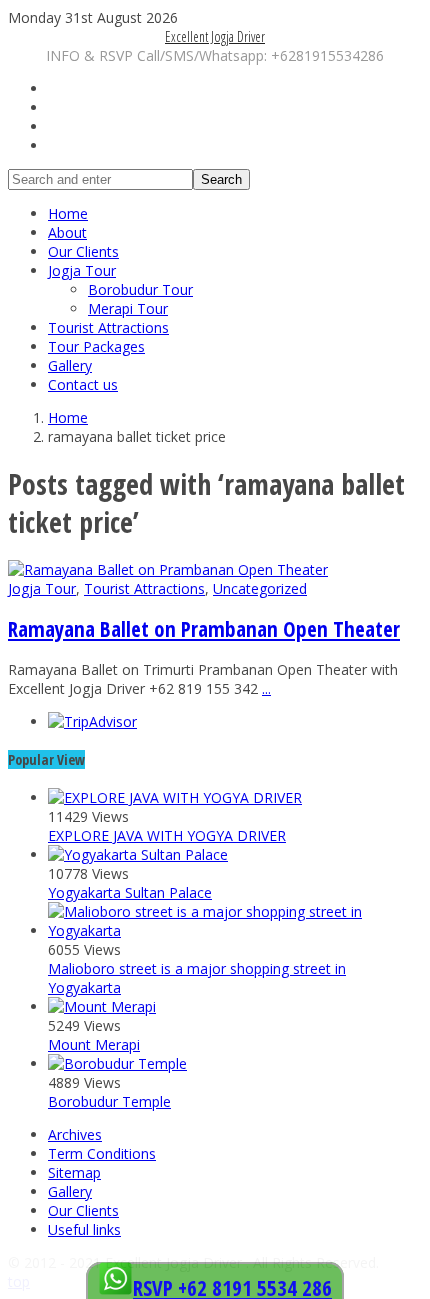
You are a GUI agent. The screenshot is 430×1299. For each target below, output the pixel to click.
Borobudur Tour (140, 289)
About (67, 232)
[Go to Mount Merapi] (102, 1006)
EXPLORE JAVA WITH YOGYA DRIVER (167, 835)
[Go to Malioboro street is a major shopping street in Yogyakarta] (235, 930)
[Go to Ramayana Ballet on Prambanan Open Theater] (168, 569)
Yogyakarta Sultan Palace (130, 892)
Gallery (70, 365)
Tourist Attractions (108, 327)
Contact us (83, 384)
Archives (75, 1134)
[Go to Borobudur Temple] (117, 1063)
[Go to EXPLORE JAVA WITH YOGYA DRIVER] (175, 797)
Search (221, 179)
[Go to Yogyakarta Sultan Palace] (138, 854)
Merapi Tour (128, 308)
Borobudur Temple (109, 1101)
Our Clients (83, 251)
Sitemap (74, 1172)
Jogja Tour (82, 270)
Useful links (84, 1229)
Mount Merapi (94, 1044)
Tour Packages (96, 346)
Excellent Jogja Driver (215, 36)
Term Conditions (102, 1153)
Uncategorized (260, 588)
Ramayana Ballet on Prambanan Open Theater (204, 629)
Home (68, 213)
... (266, 688)
